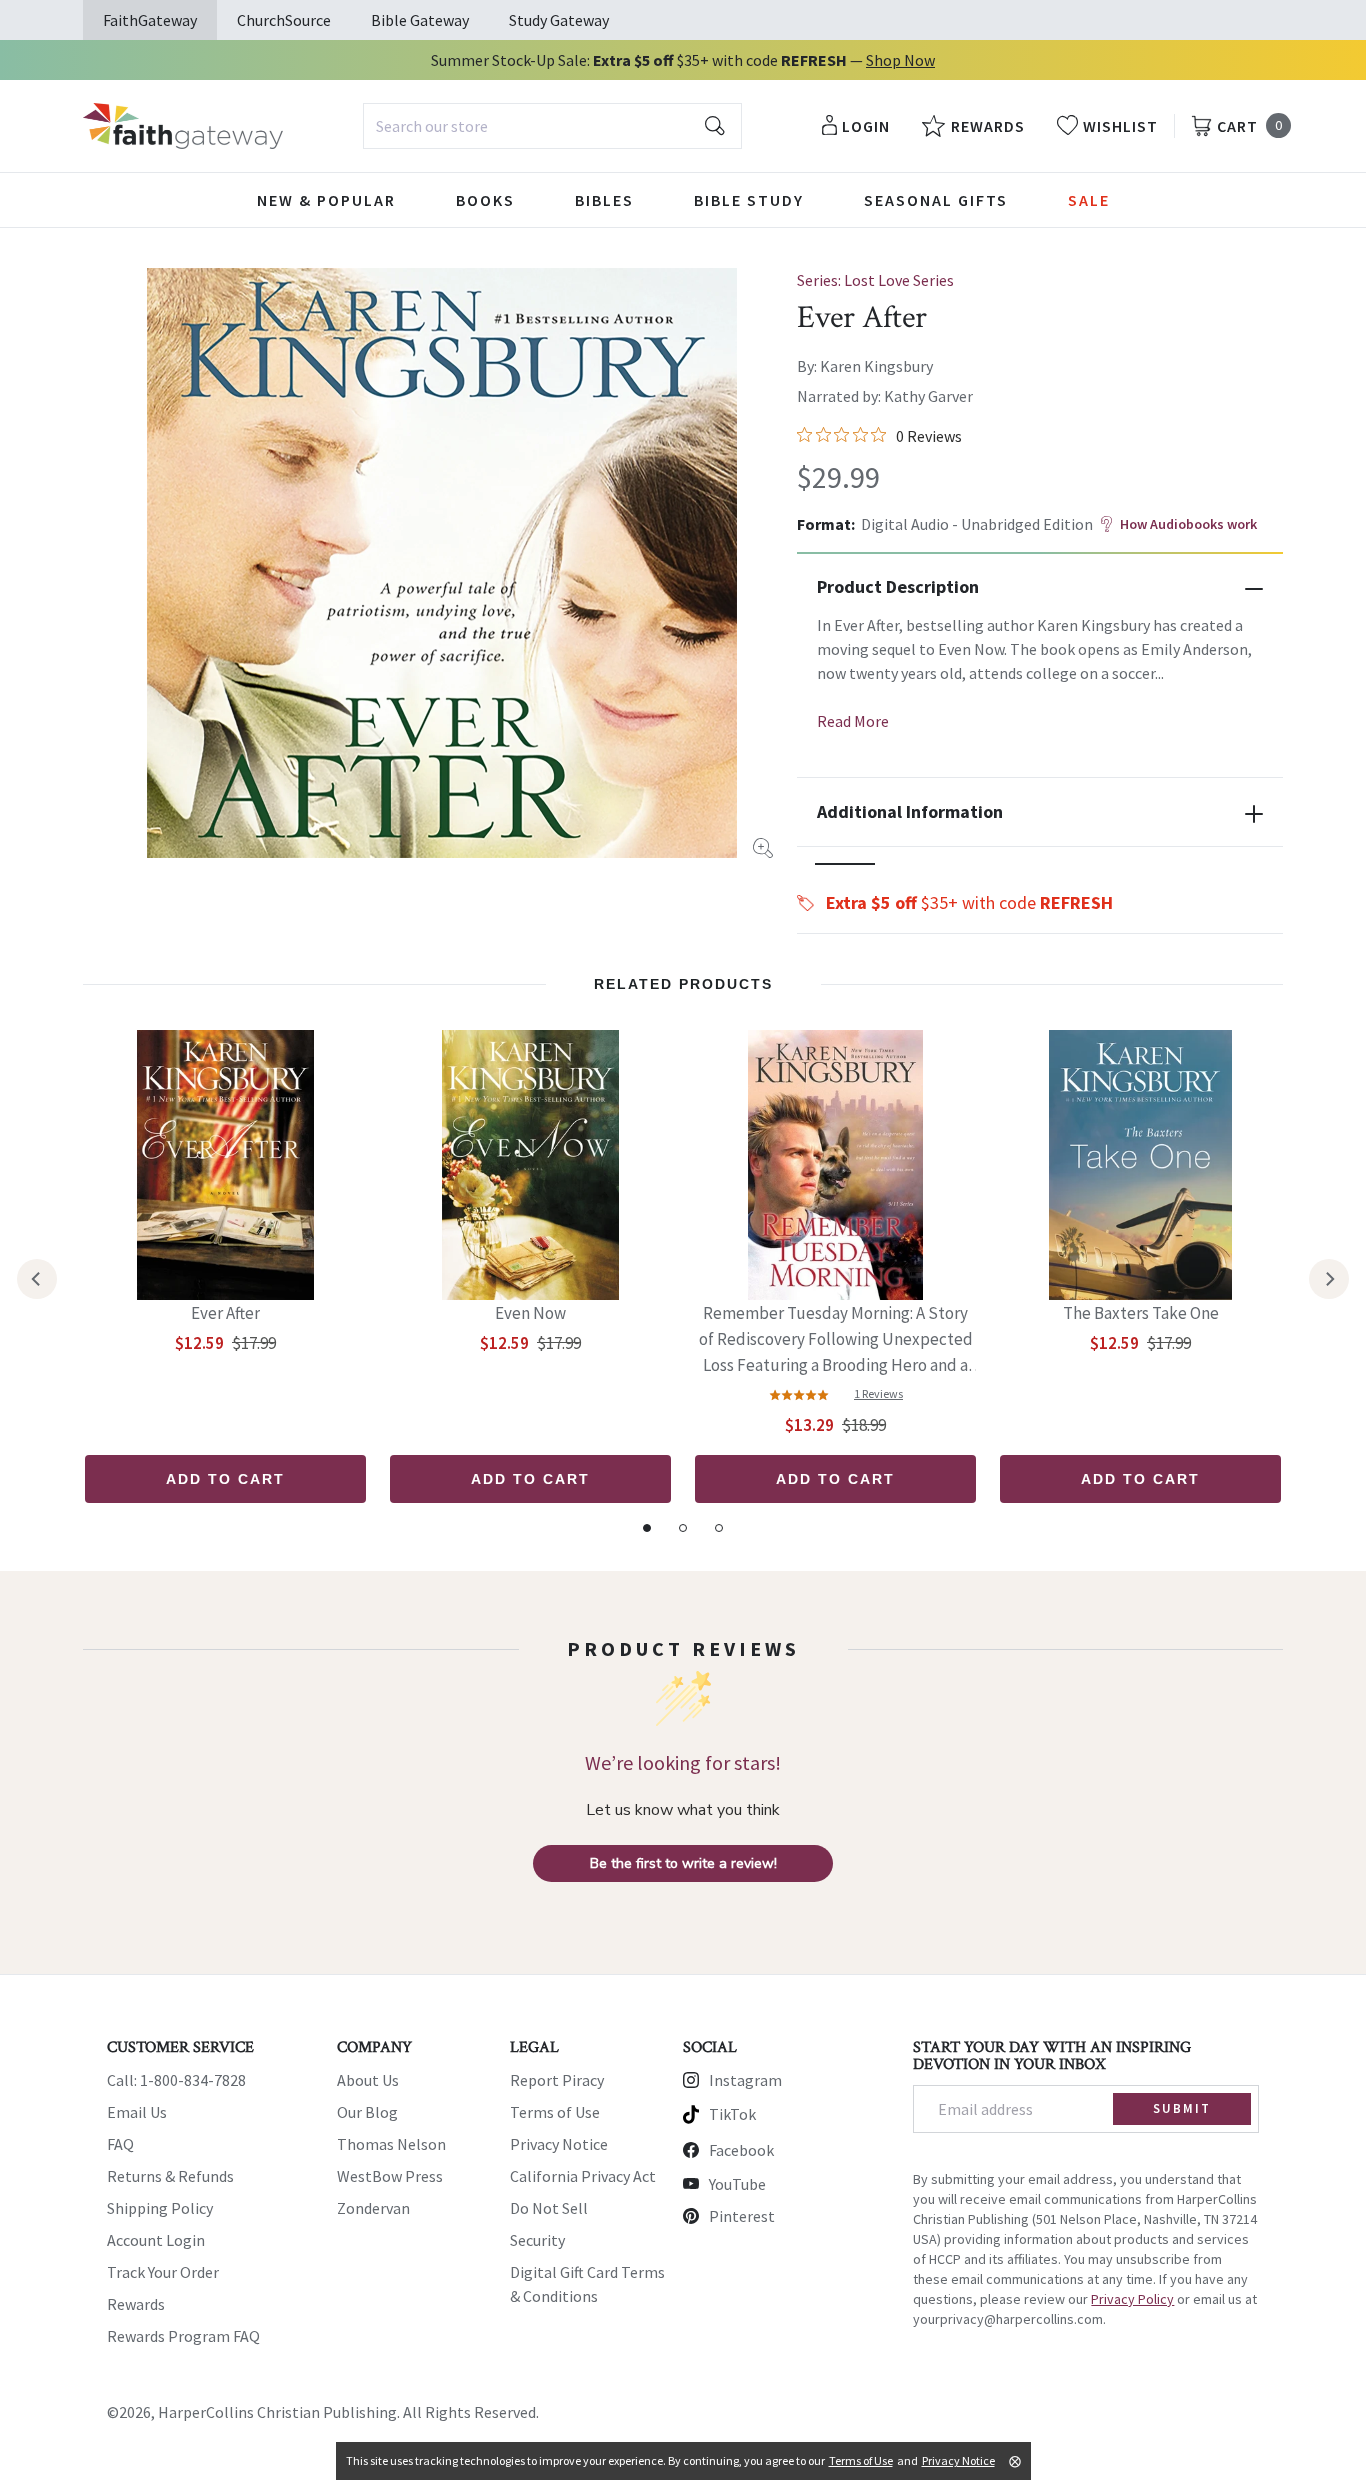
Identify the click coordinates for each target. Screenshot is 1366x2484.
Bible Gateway (420, 20)
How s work (1188, 524)
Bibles (604, 200)
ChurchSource (284, 20)
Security (537, 2240)
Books (485, 200)
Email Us (137, 2112)
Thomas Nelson (391, 2144)
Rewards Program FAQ (183, 2336)
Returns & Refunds (170, 2176)
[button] (845, 864)
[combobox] (552, 126)
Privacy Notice (559, 2144)
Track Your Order (163, 2272)
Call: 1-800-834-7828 (176, 2080)
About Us (368, 2080)
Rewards (136, 2304)
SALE (1089, 200)
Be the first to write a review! (683, 1863)
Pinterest (742, 2216)
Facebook (741, 2150)
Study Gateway (559, 20)
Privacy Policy (1132, 2299)
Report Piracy (557, 2080)
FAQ (120, 2144)
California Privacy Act (583, 2176)
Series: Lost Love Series (875, 280)
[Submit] (715, 126)
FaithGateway (150, 20)
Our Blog (367, 2112)
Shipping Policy (160, 2208)
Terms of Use (555, 2112)
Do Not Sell (549, 2208)
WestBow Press (390, 2176)
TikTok (732, 2114)
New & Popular (326, 200)
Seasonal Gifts (936, 200)
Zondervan (373, 2208)
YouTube (737, 2184)
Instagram (745, 2080)
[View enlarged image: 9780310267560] (442, 563)
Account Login (156, 2240)
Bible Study (749, 200)
